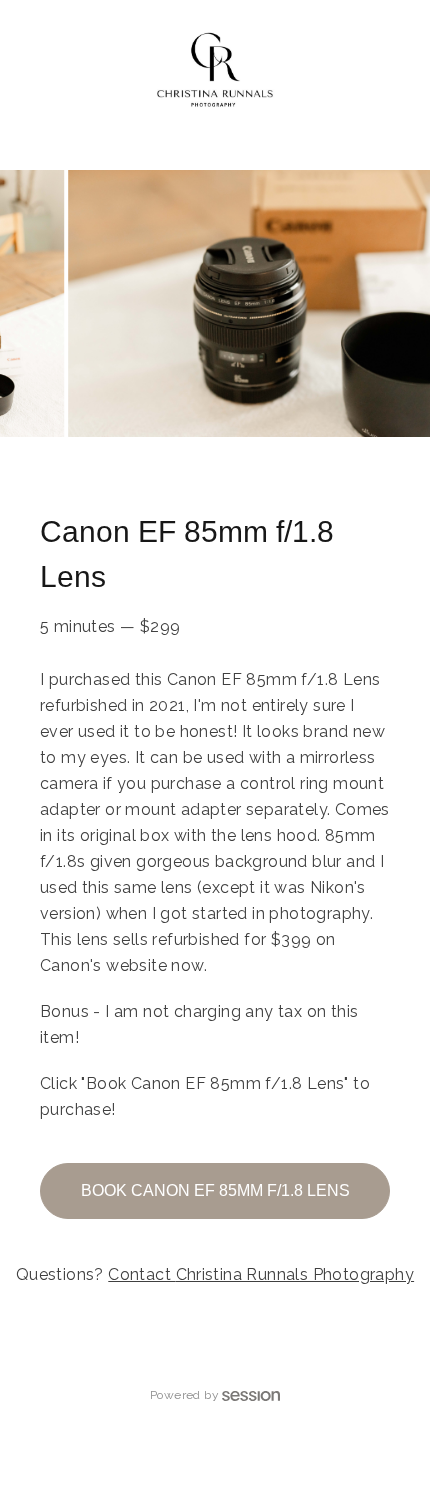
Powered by (184, 1395)
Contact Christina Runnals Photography (261, 1274)
